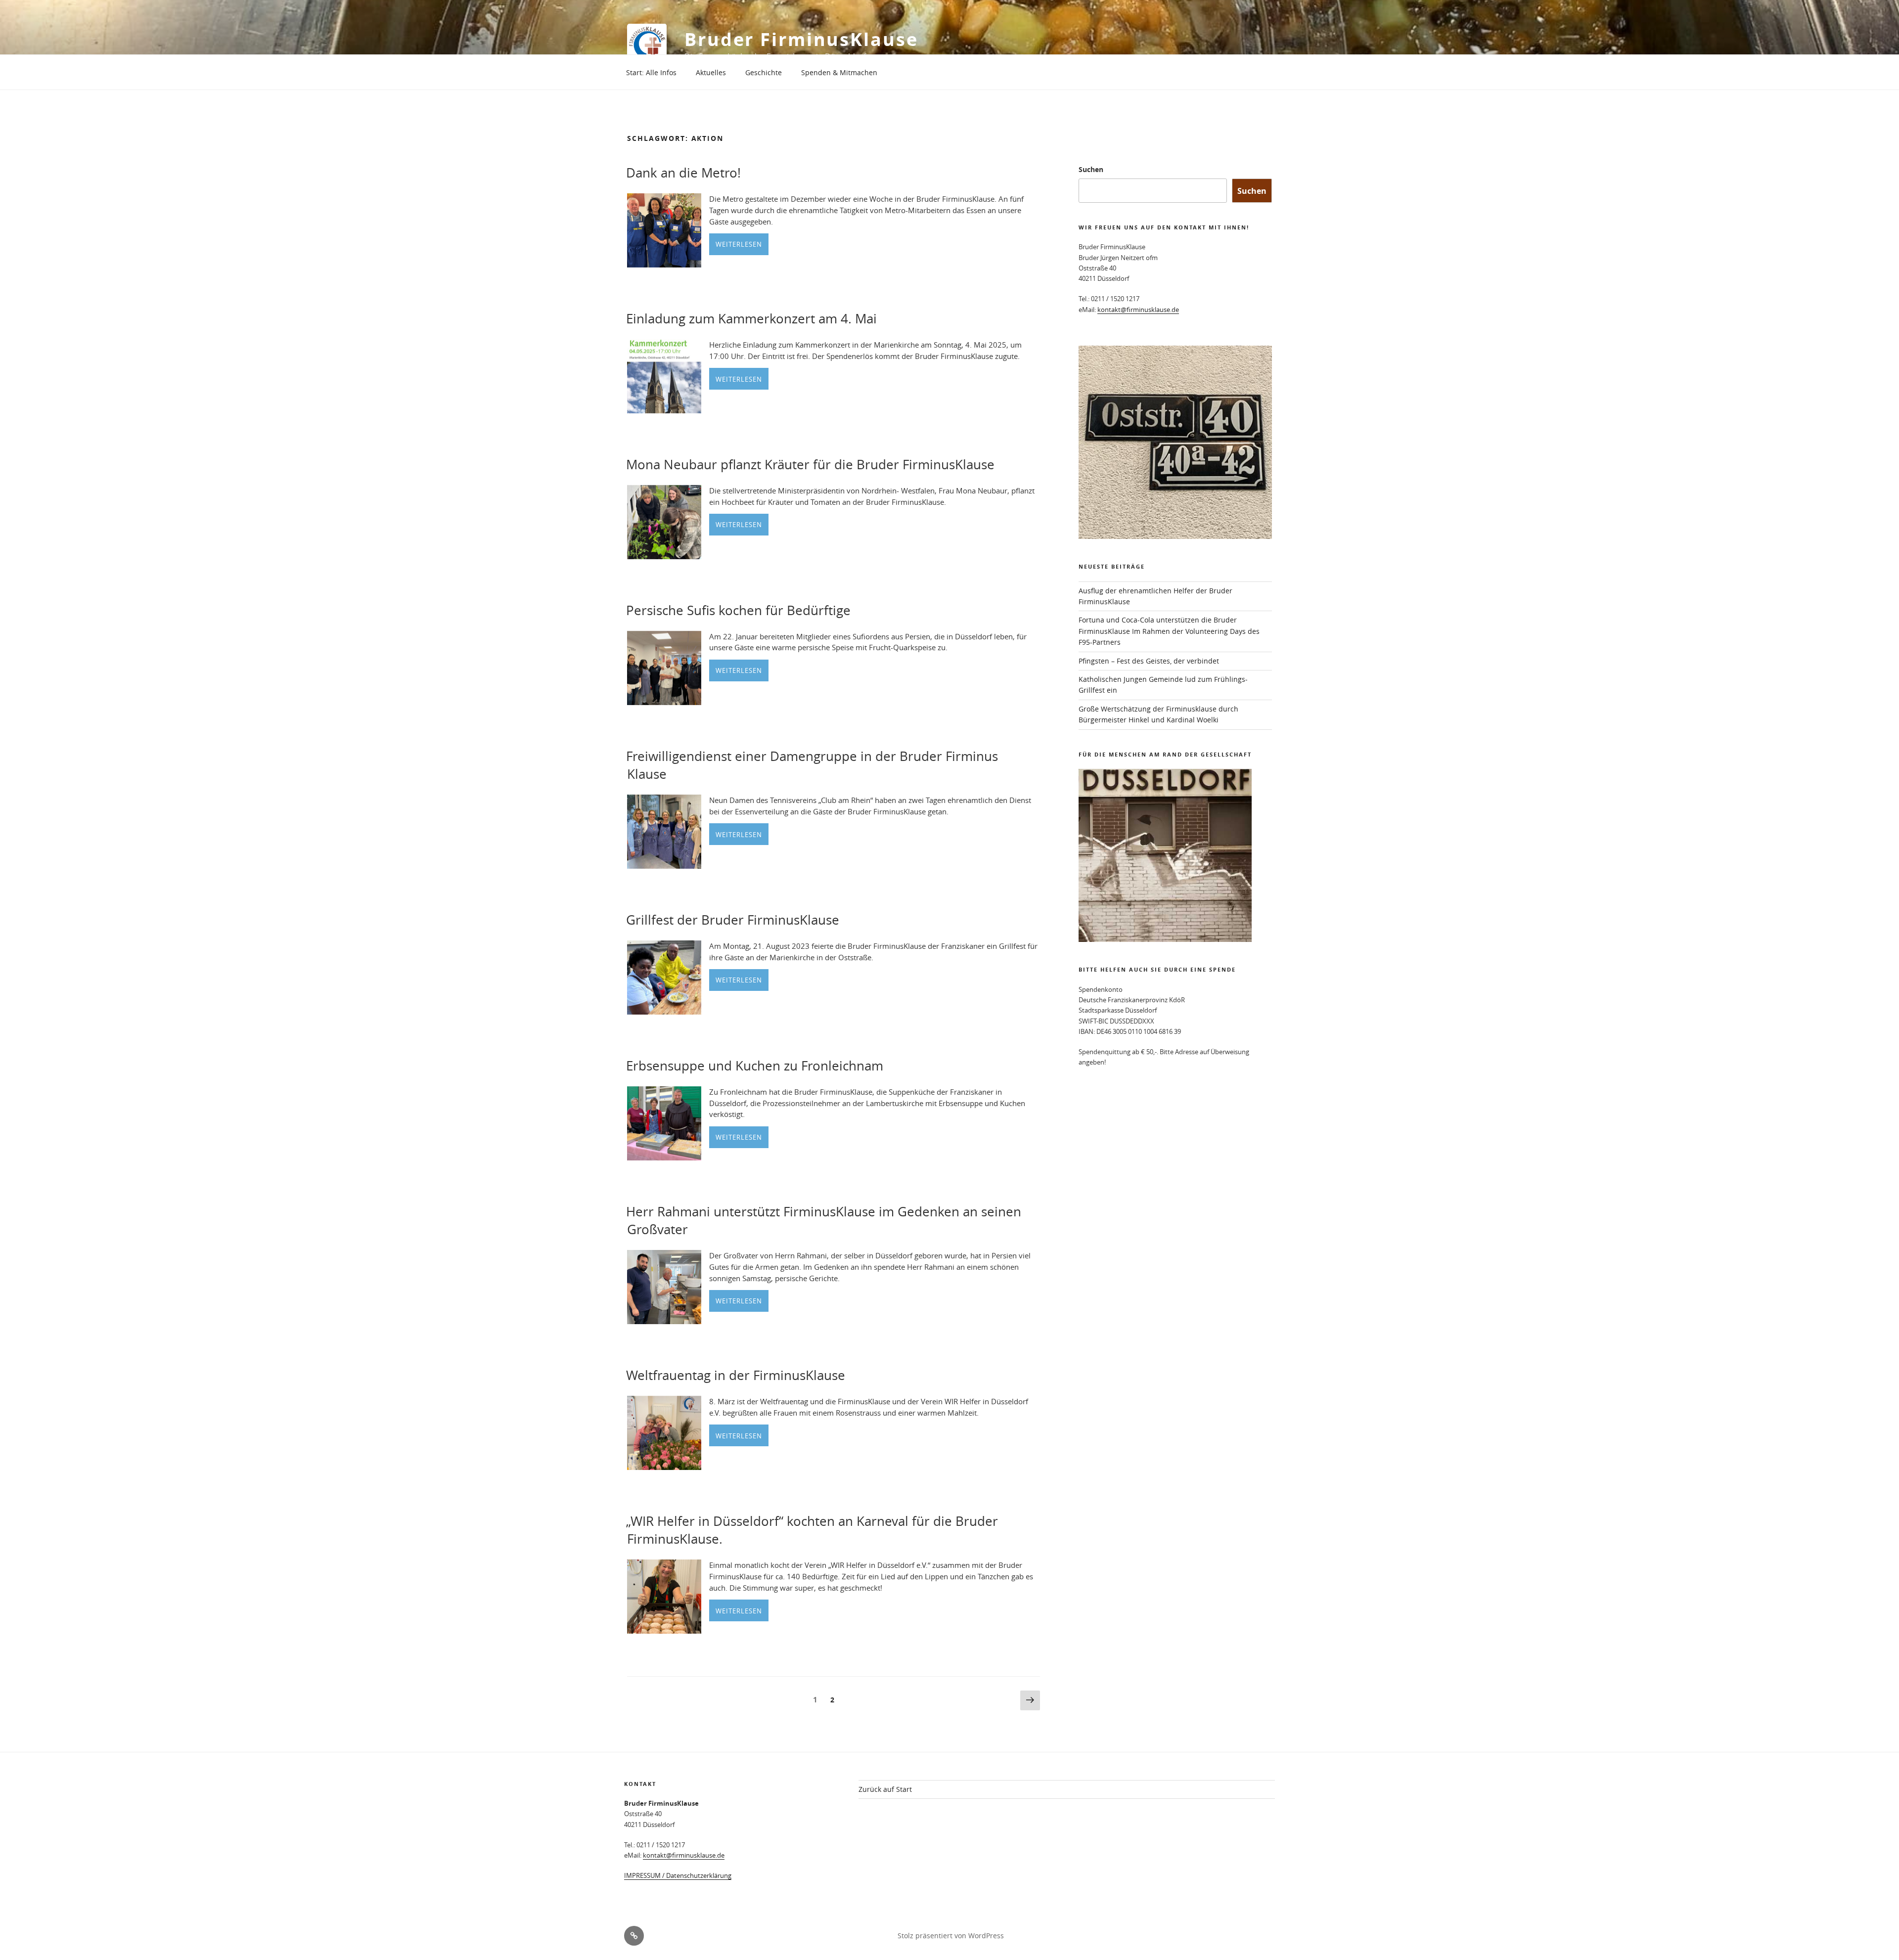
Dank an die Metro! (683, 173)
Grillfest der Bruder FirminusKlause (733, 920)
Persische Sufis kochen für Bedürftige (738, 610)
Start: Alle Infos (651, 72)
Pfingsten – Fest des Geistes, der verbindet (1149, 661)
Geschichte (764, 72)
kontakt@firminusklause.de (1138, 310)
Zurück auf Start (885, 1789)
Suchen (1091, 169)
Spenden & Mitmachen (839, 72)
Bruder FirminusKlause (801, 39)
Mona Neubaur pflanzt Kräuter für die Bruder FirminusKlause (810, 465)
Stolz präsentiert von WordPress (951, 1936)
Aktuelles (711, 72)
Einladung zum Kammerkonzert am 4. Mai (751, 319)
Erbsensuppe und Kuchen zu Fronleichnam (755, 1066)
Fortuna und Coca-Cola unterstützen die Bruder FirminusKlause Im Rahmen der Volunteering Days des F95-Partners (1169, 631)
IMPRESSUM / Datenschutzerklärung (678, 1875)
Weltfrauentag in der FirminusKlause (736, 1375)
